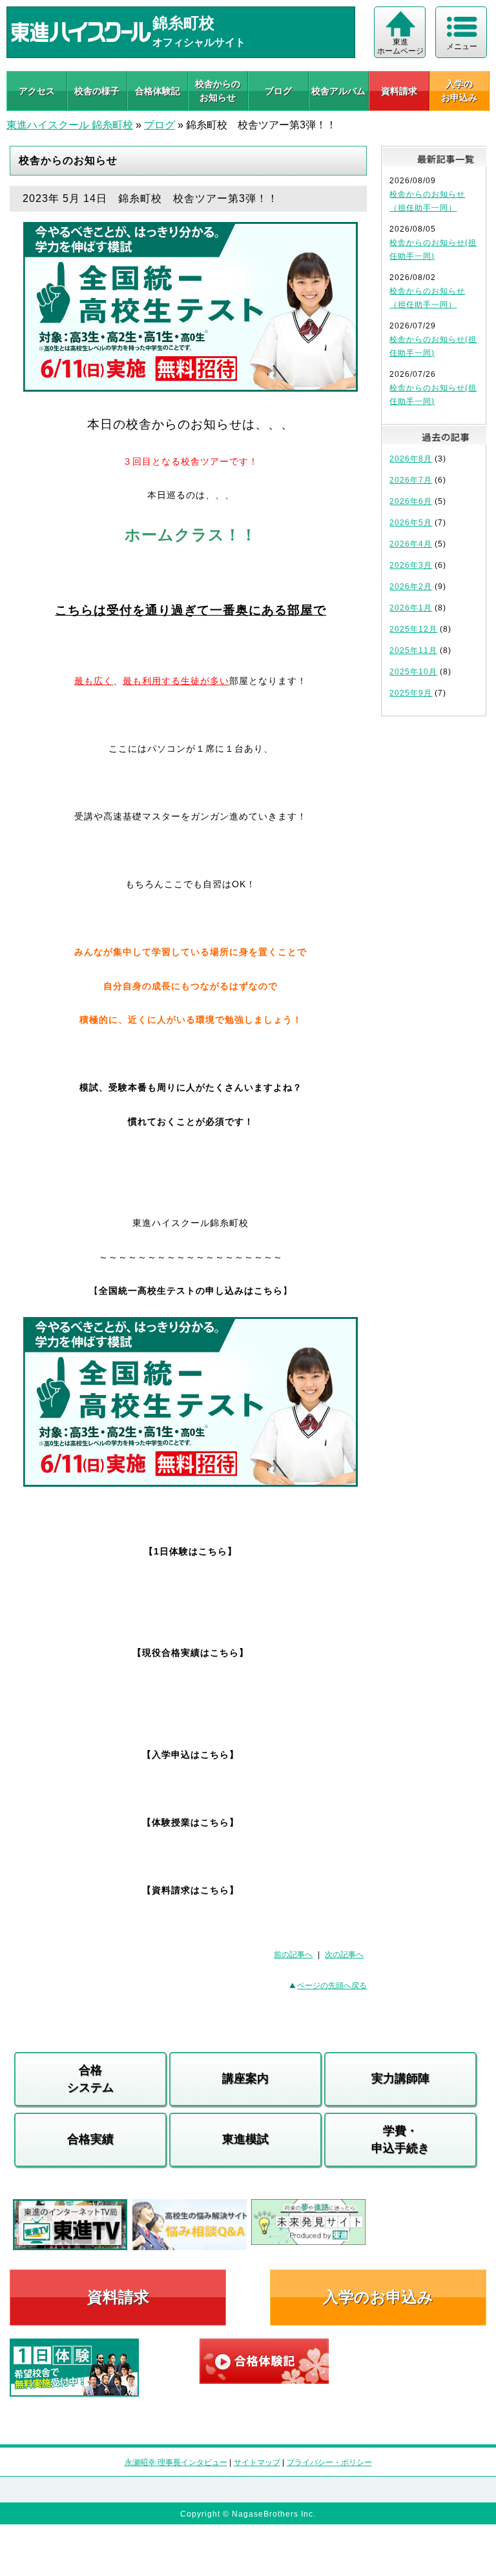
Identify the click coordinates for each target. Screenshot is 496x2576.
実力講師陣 (400, 2078)
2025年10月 (413, 672)
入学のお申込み (378, 2297)
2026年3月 (411, 565)
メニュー (462, 46)
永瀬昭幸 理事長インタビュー (176, 2462)
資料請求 (399, 91)
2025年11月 (413, 650)
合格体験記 (158, 91)
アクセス (37, 91)
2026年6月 (411, 501)
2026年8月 (411, 459)
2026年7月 (411, 480)
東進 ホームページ (400, 46)
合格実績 (90, 2139)
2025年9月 (411, 693)
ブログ (278, 91)
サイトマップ (257, 2462)
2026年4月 (411, 544)
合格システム (90, 2079)
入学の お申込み (459, 91)
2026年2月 (411, 587)
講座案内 (245, 2078)
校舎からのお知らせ (218, 91)
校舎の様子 (97, 91)
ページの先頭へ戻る (332, 1986)
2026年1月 (411, 608)
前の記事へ (293, 1955)
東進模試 (245, 2139)
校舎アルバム (338, 91)
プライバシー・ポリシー (329, 2462)
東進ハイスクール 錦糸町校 (70, 125)
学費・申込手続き (400, 2139)
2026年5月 (411, 523)
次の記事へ (344, 1955)
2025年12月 (413, 629)
